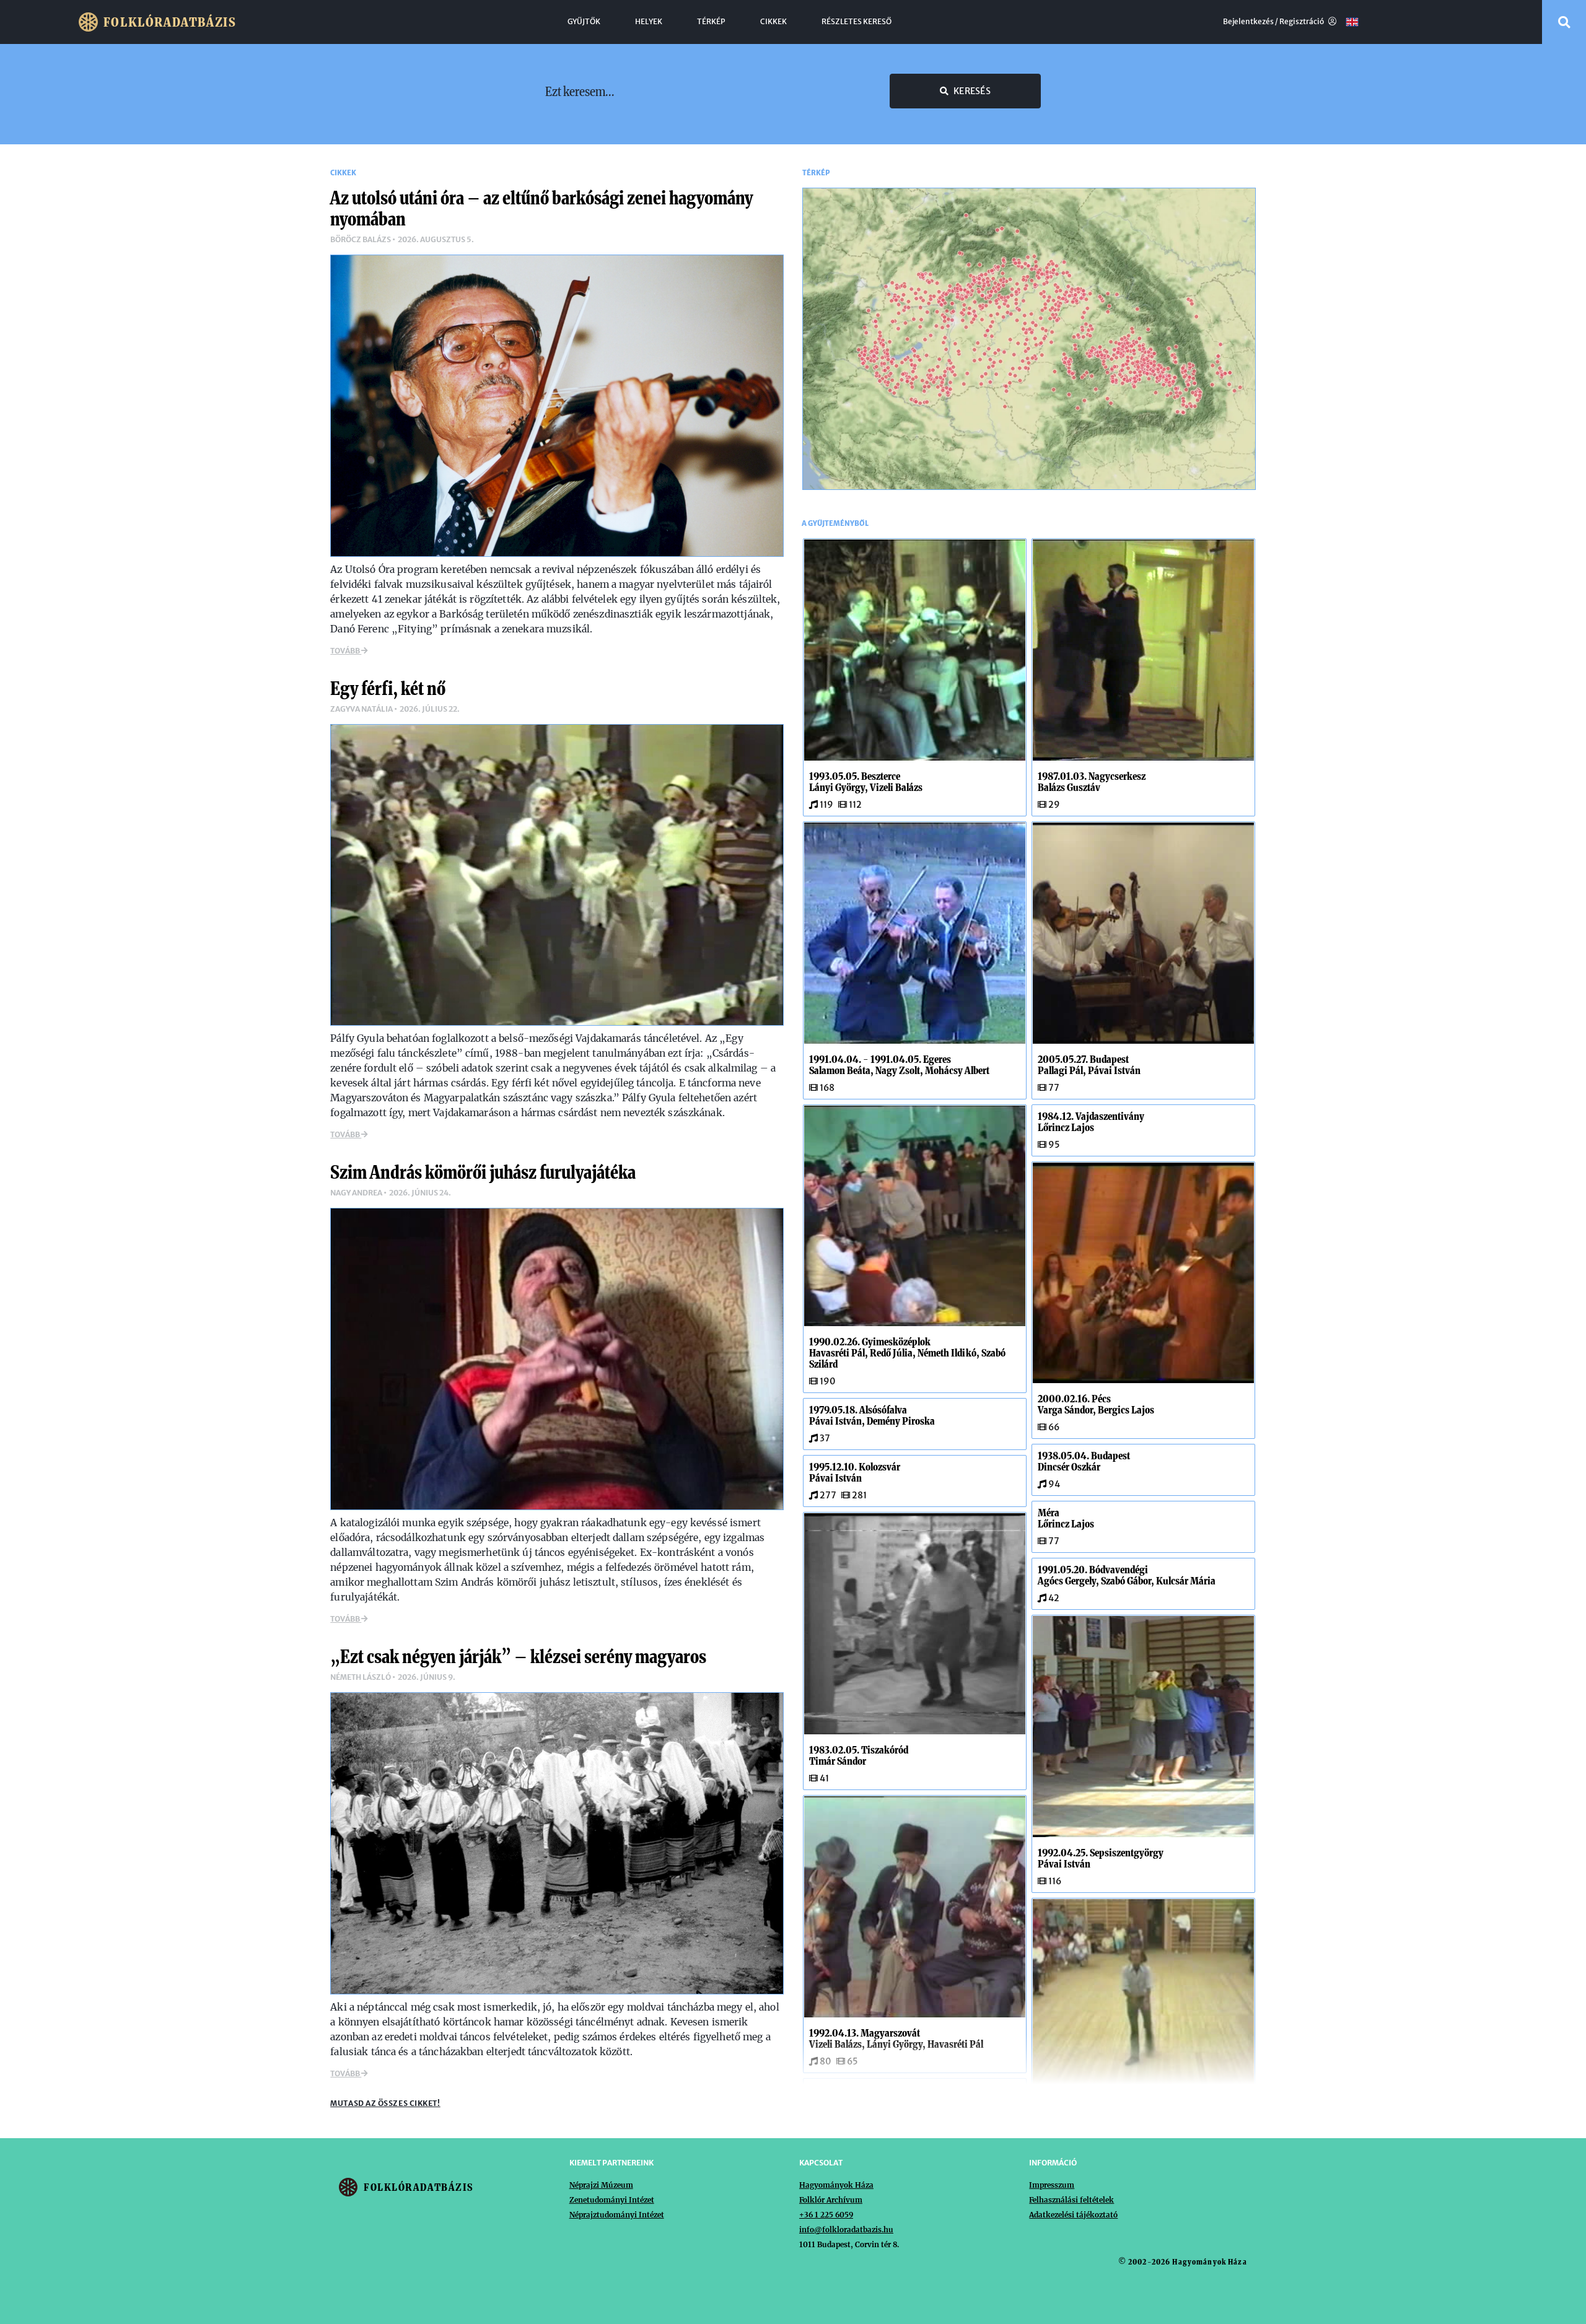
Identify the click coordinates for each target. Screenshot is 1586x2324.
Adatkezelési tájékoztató (1073, 2215)
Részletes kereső (857, 22)
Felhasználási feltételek (1071, 2200)
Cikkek (773, 22)
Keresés (972, 91)
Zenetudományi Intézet (612, 2200)
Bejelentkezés (1248, 22)
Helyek (649, 22)
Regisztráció (1302, 22)
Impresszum (1052, 2185)
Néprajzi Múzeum (601, 2185)
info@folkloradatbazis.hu (846, 2230)
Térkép (711, 22)
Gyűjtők (584, 22)
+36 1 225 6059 (826, 2215)
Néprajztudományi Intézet (617, 2215)
